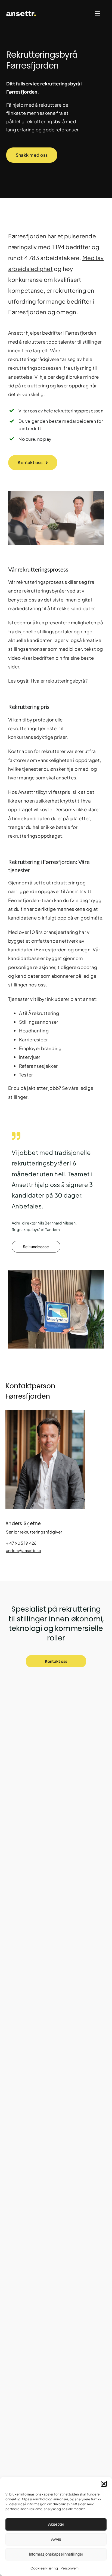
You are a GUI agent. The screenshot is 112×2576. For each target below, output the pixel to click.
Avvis (56, 2539)
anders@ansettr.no (24, 1550)
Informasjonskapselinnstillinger (56, 2554)
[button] (104, 2484)
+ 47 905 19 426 (21, 1543)
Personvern (70, 2568)
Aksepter (56, 2524)
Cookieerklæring (44, 2568)
